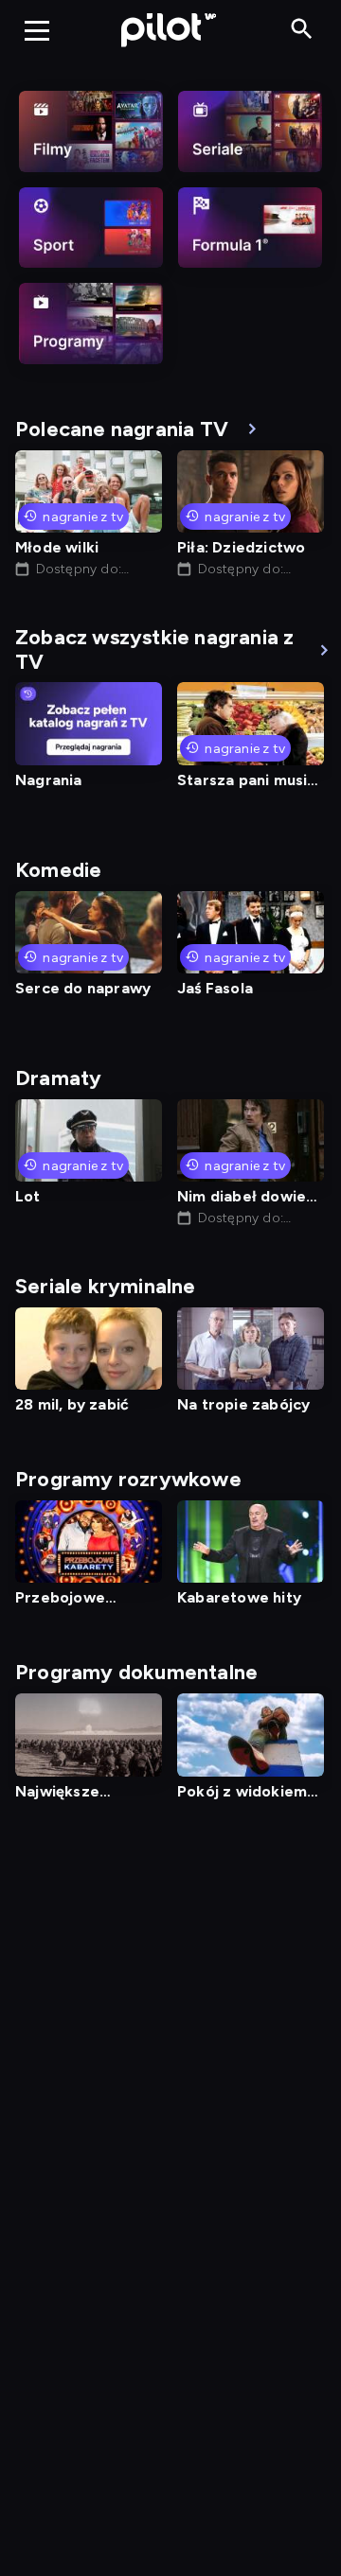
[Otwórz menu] (37, 30)
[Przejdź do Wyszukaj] (302, 30)
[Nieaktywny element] (91, 131)
